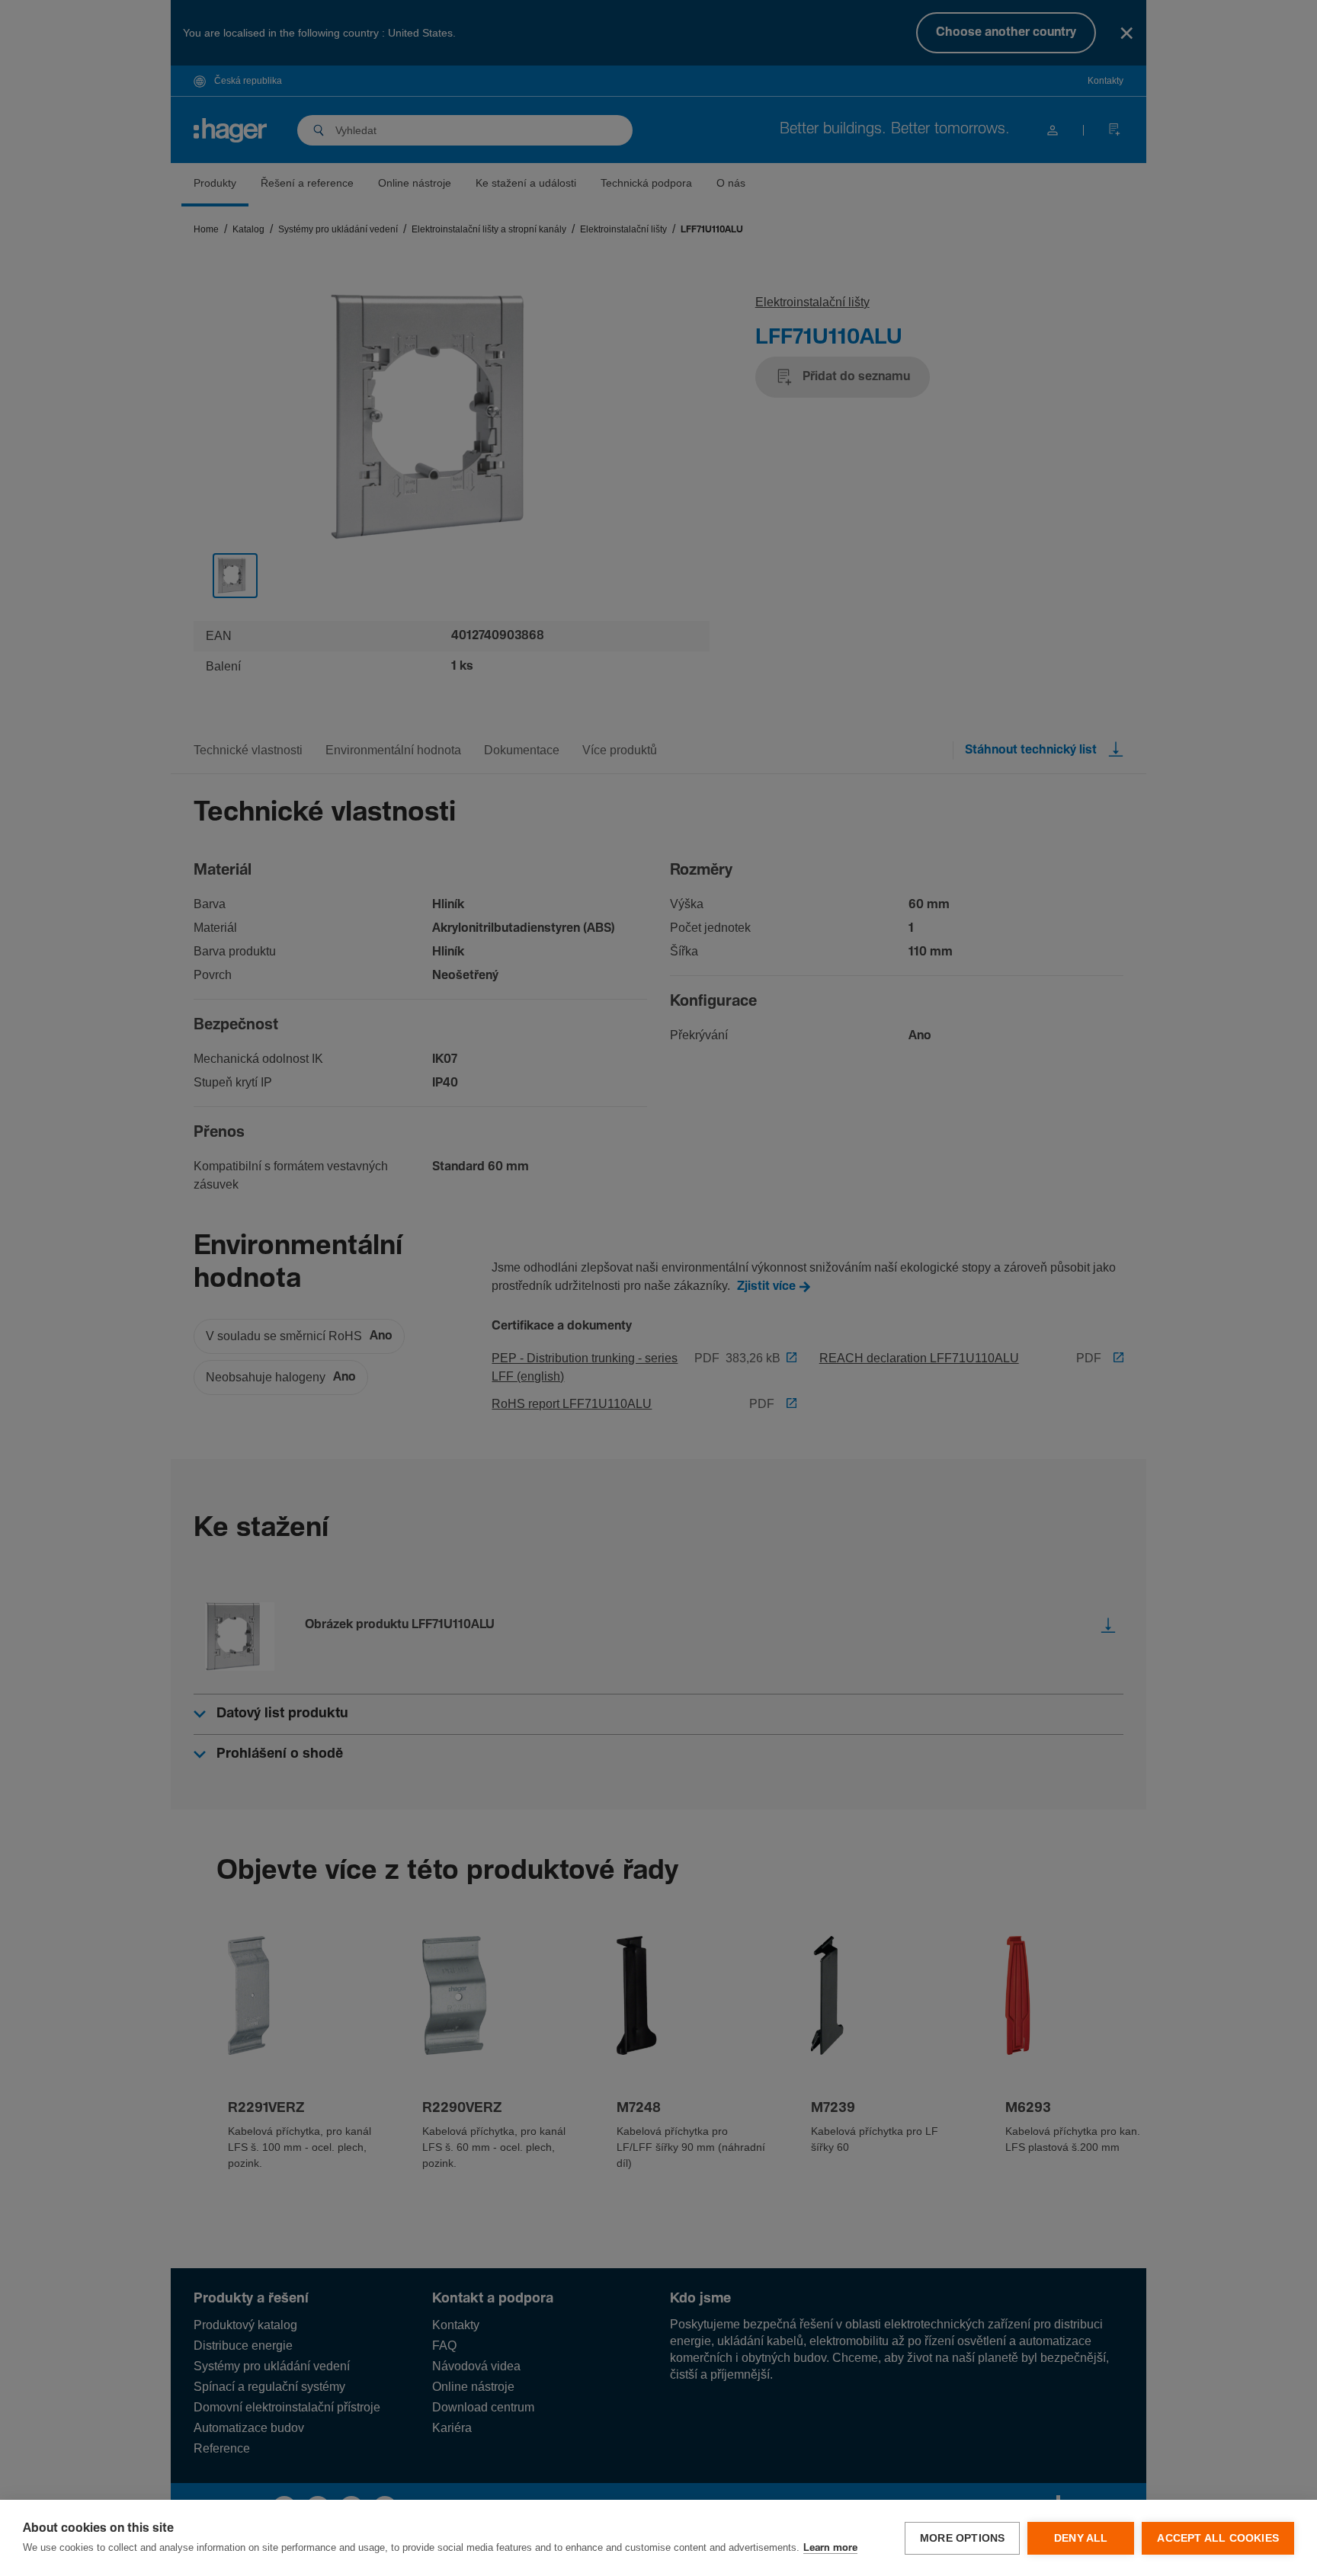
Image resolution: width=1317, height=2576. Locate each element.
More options (962, 2538)
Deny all (1081, 2538)
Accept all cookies (1218, 2538)
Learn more (830, 2548)
